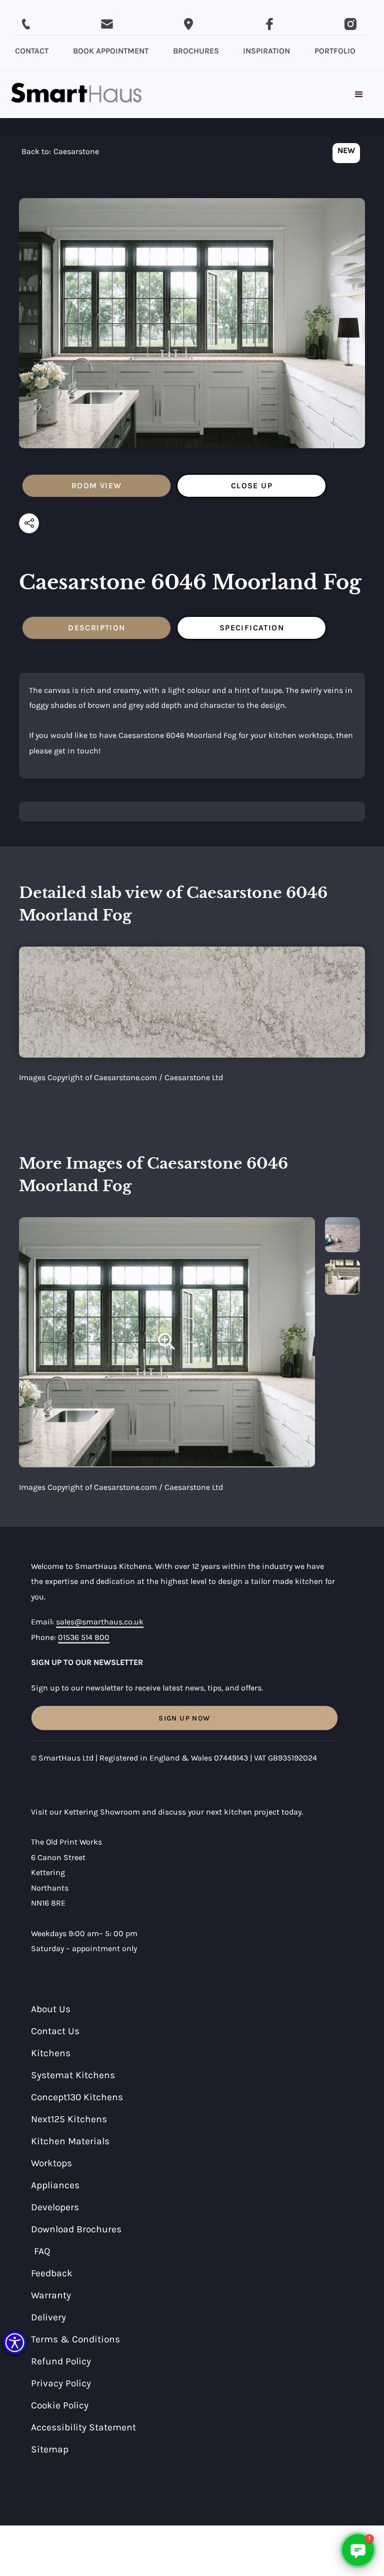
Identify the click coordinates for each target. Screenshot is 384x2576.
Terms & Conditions (75, 2339)
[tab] (96, 486)
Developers (55, 2207)
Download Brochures (76, 2229)
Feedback (52, 2273)
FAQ (42, 2251)
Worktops (51, 2163)
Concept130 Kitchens (77, 2097)
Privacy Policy (61, 2383)
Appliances (55, 2185)
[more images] (342, 1235)
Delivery (48, 2317)
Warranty (51, 2295)
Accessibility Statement (83, 2427)
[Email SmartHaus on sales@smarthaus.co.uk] (107, 24)
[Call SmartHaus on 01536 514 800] (26, 24)
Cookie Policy (60, 2405)
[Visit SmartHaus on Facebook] (269, 24)
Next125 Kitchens (69, 2119)
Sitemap (50, 2449)
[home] (76, 95)
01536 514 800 (84, 1637)
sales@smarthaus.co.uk (100, 1622)
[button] (15, 2343)
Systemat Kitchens (73, 2075)
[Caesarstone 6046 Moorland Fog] (167, 1342)
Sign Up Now (184, 1718)
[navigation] (60, 154)
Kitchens (51, 2053)
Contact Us (55, 2031)
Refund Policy (61, 2361)
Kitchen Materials (70, 2141)
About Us (51, 2009)
